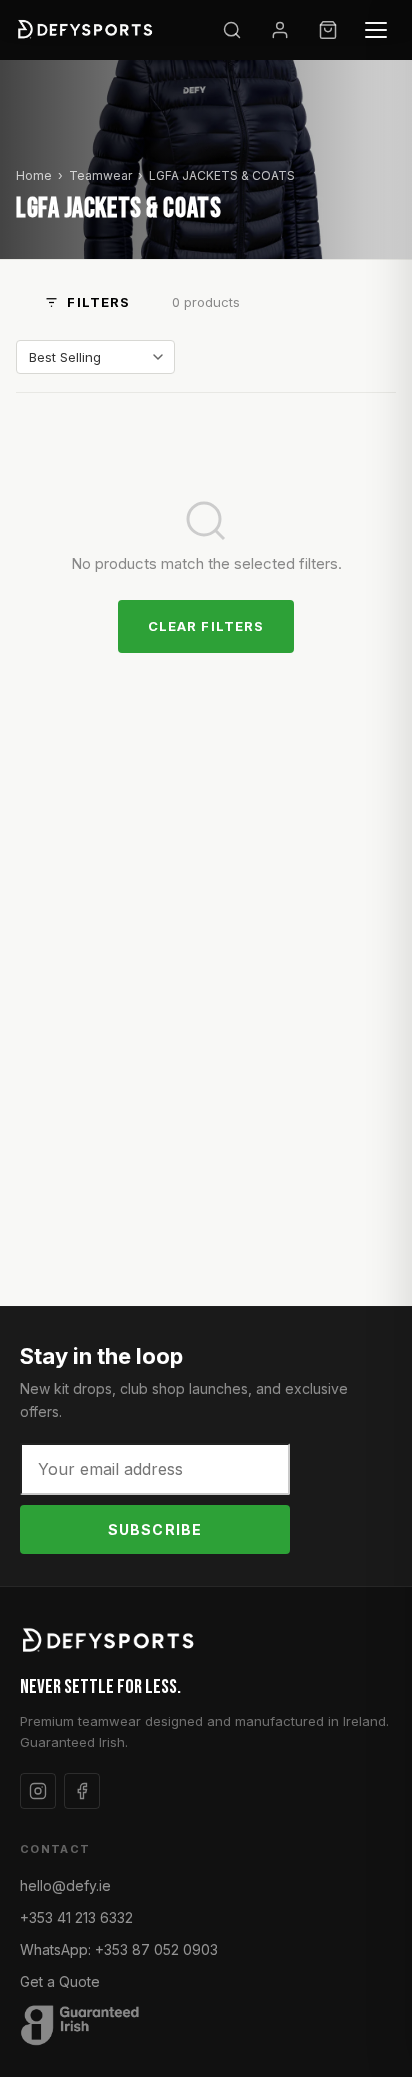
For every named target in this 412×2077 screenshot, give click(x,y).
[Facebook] (82, 1791)
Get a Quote (60, 1981)
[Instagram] (38, 1791)
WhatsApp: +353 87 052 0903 (119, 1949)
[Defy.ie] (87, 30)
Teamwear (100, 175)
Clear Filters (206, 626)
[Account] (280, 30)
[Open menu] (376, 30)
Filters (98, 302)
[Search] (232, 30)
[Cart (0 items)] (328, 30)
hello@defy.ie (65, 1885)
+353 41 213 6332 (76, 1917)
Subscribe (155, 1529)
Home (34, 175)
